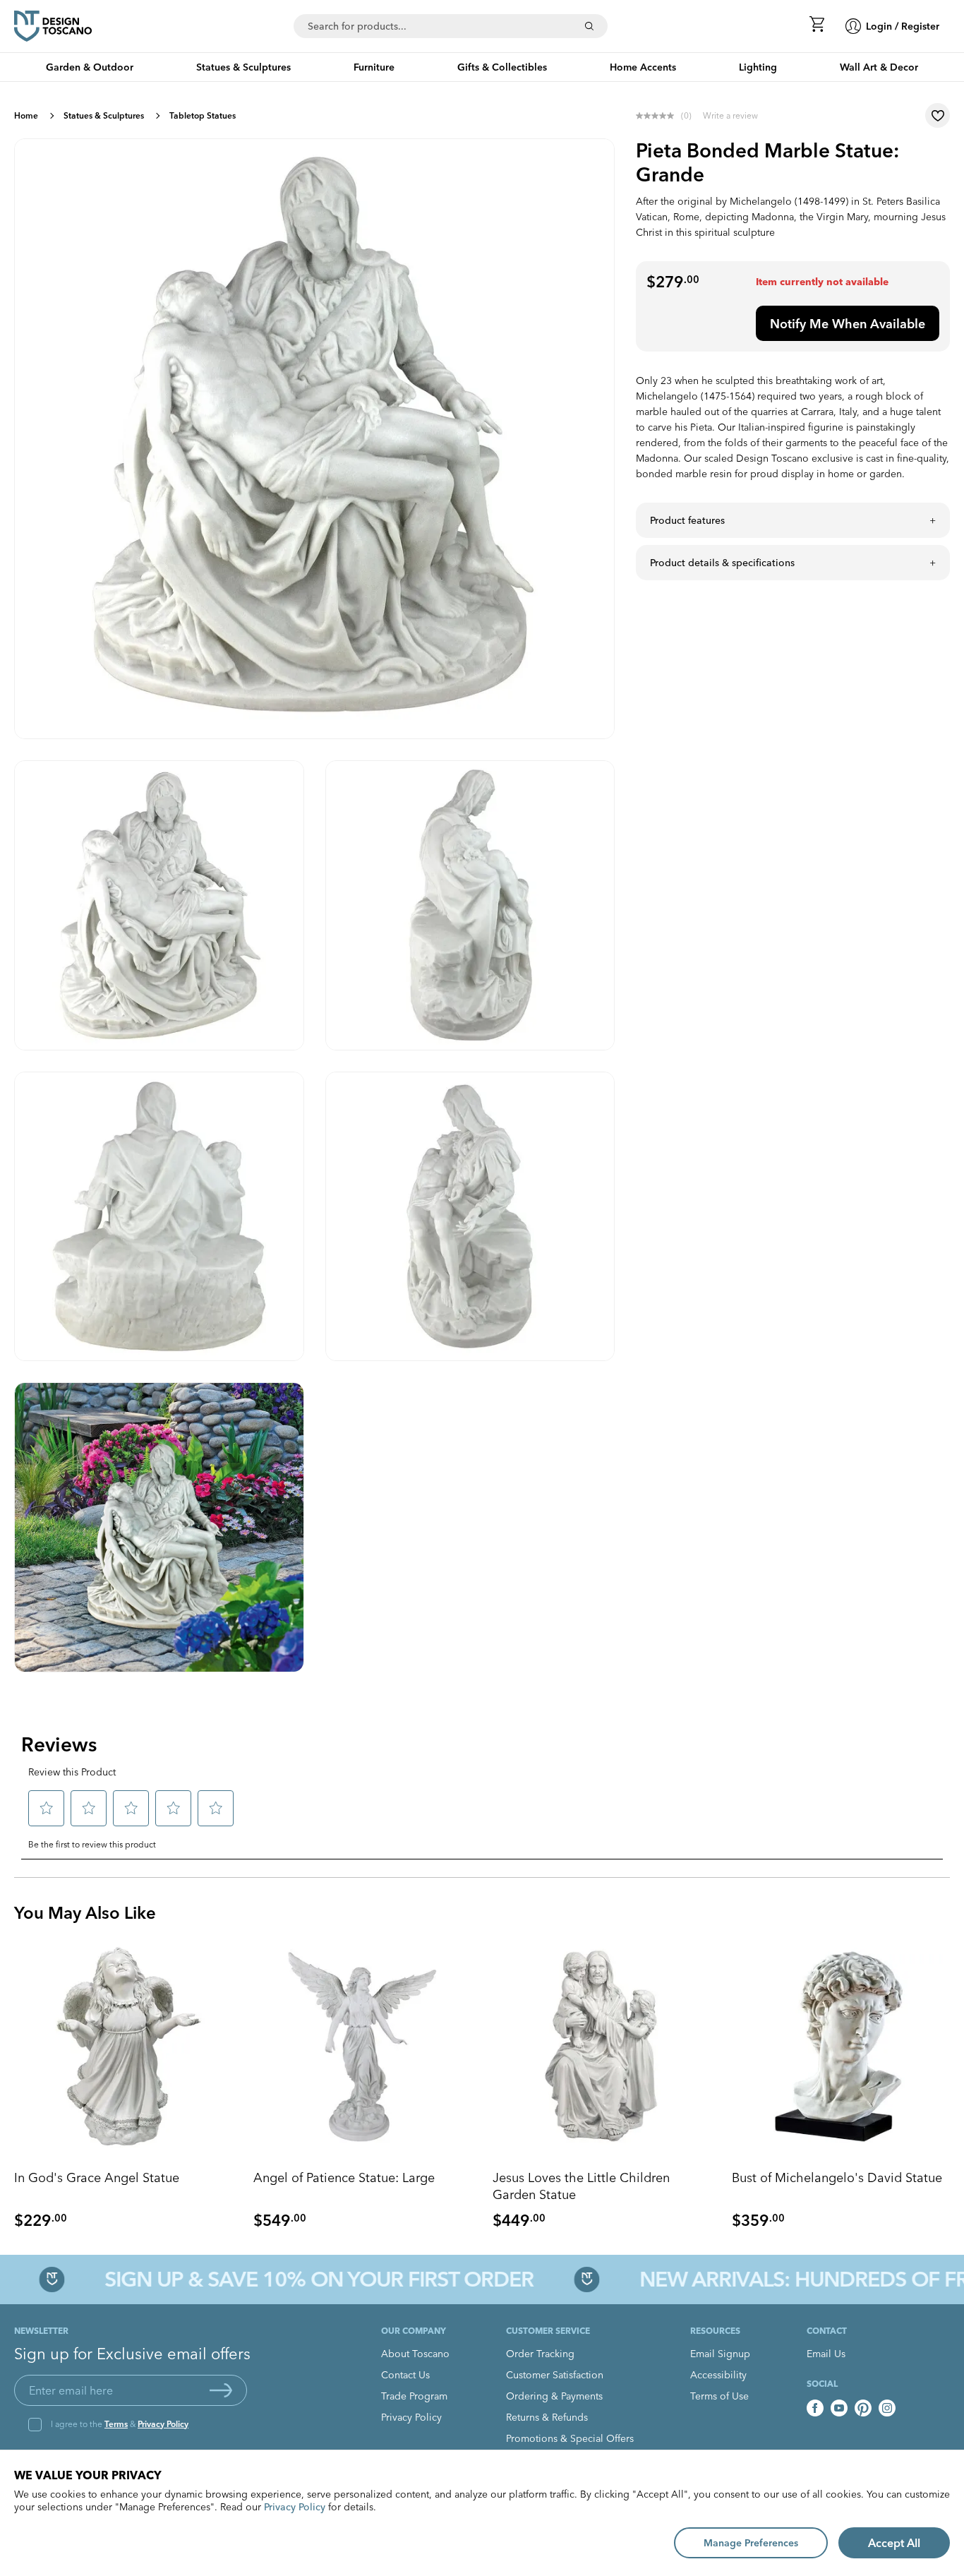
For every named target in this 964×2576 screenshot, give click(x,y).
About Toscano (415, 2354)
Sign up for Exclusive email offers (132, 2354)
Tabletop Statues (203, 115)
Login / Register (903, 26)
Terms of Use (719, 2396)
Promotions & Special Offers (570, 2438)
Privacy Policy (163, 2424)
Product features (687, 520)
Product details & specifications (722, 563)
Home (26, 115)
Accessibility (718, 2375)
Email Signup (720, 2354)
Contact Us (405, 2375)
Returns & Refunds (547, 2417)
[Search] (589, 26)
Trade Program (414, 2396)
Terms (116, 2424)
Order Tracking (540, 2354)
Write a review (730, 115)
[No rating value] (658, 116)
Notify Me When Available (848, 324)
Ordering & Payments (554, 2396)
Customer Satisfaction (555, 2375)
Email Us (826, 2354)
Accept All (894, 2543)
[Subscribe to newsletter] (221, 2390)
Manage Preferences (751, 2543)
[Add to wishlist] (938, 115)
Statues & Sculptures (104, 115)
